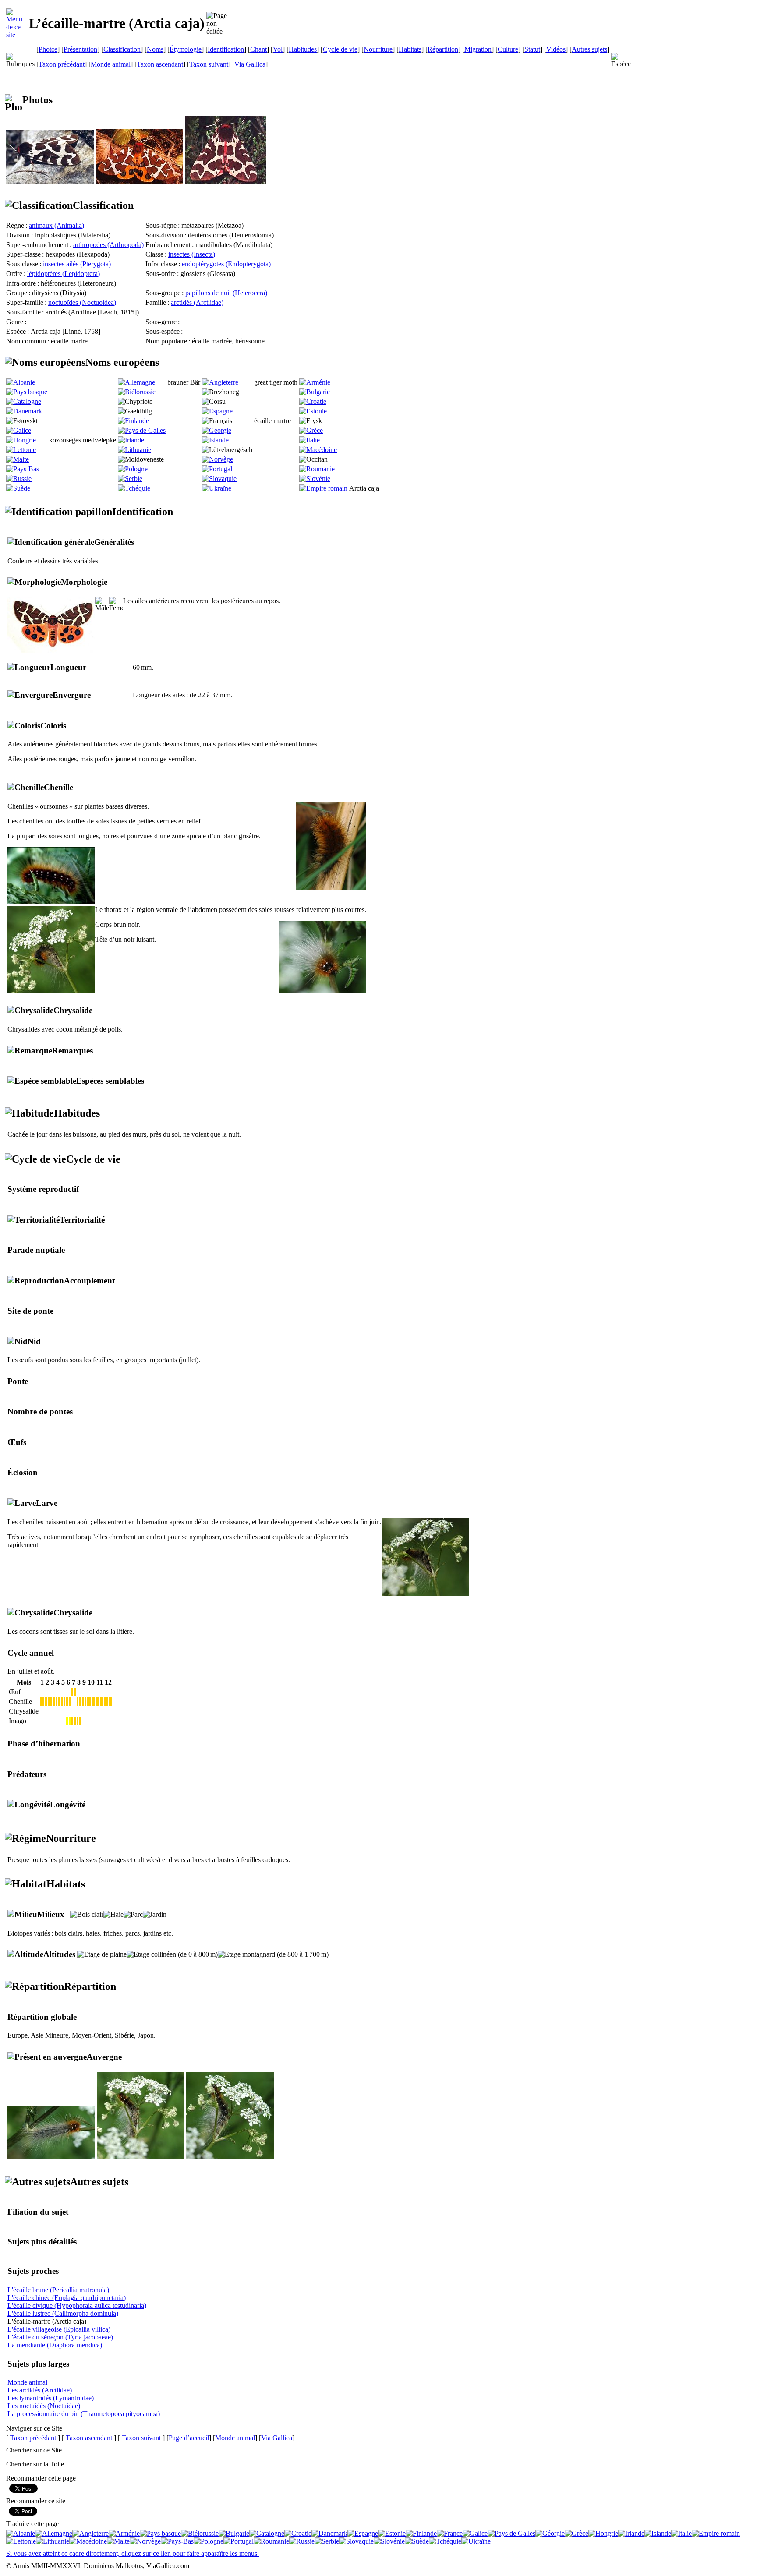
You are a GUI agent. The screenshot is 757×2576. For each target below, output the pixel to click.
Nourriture (378, 49)
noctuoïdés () (82, 302)
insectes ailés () (77, 264)
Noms (155, 49)
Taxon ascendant (160, 64)
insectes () (192, 254)
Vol (278, 49)
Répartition (443, 49)
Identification (226, 49)
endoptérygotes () (226, 264)
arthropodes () (108, 245)
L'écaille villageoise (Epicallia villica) (59, 2329)
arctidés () (197, 302)
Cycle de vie (340, 49)
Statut (532, 49)
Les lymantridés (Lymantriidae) (51, 2398)
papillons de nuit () (226, 293)
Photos (48, 49)
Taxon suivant (209, 64)
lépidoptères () (64, 274)
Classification (122, 49)
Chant (258, 49)
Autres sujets (589, 49)
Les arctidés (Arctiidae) (40, 2390)
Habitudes (303, 49)
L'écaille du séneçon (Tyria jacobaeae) (60, 2337)
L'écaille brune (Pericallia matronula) (58, 2290)
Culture (508, 49)
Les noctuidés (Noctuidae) (44, 2406)
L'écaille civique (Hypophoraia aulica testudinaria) (77, 2306)
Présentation (80, 49)
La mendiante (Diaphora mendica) (55, 2345)
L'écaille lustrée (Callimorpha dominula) (63, 2313)
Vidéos (556, 49)
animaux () (57, 225)
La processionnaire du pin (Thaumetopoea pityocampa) (84, 2414)
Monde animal (111, 64)
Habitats (410, 49)
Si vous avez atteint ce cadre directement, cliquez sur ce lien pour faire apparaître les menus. (133, 2553)
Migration (478, 49)
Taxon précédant (62, 64)
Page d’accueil (189, 2438)
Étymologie (186, 49)
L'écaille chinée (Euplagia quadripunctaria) (67, 2298)
